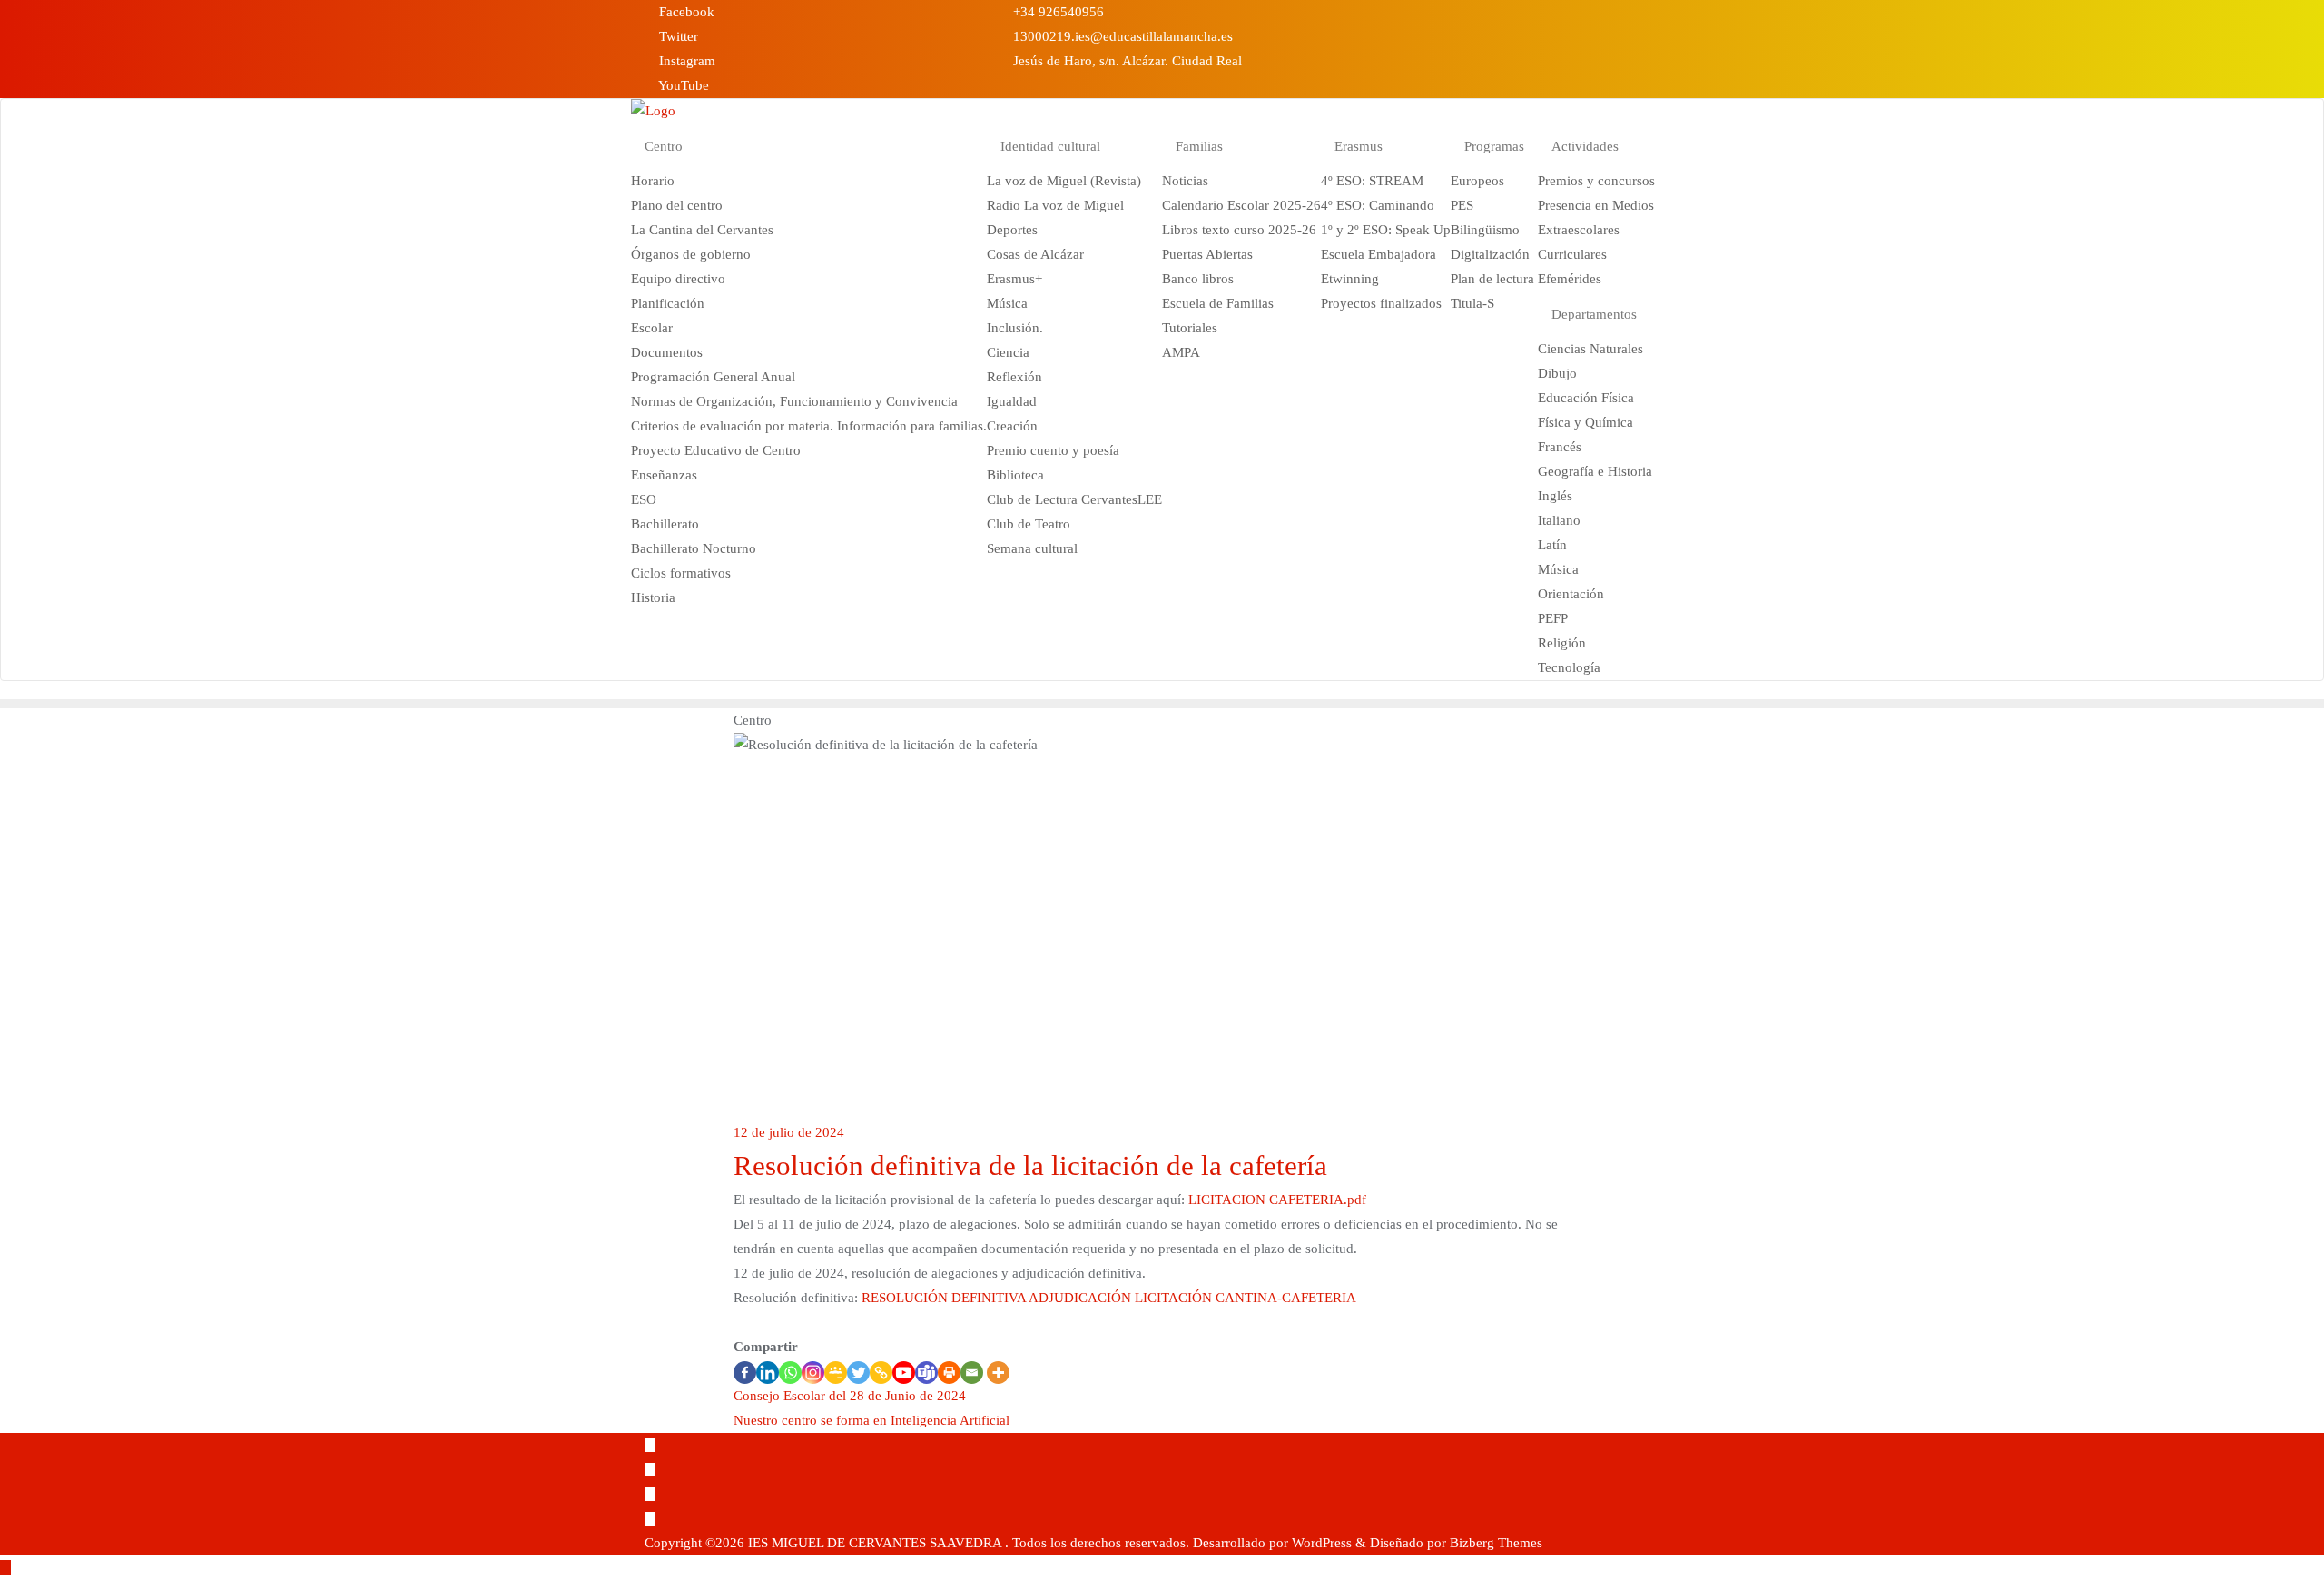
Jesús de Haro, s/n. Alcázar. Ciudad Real (1126, 61)
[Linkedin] (768, 1373)
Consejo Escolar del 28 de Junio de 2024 (850, 1396)
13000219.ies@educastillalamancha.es (1121, 36)
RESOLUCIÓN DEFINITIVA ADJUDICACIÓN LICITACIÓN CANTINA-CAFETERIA (1109, 1298)
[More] (998, 1373)
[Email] (972, 1373)
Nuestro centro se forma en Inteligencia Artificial (871, 1420)
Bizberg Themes (1496, 1543)
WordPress (1322, 1543)
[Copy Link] (881, 1373)
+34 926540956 (1057, 12)
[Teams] (926, 1373)
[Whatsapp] (790, 1373)
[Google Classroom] (836, 1373)
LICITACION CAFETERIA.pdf (1277, 1200)
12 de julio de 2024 (789, 1132)
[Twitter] (858, 1373)
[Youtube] (904, 1373)
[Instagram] (813, 1373)
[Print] (949, 1373)
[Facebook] (745, 1373)
